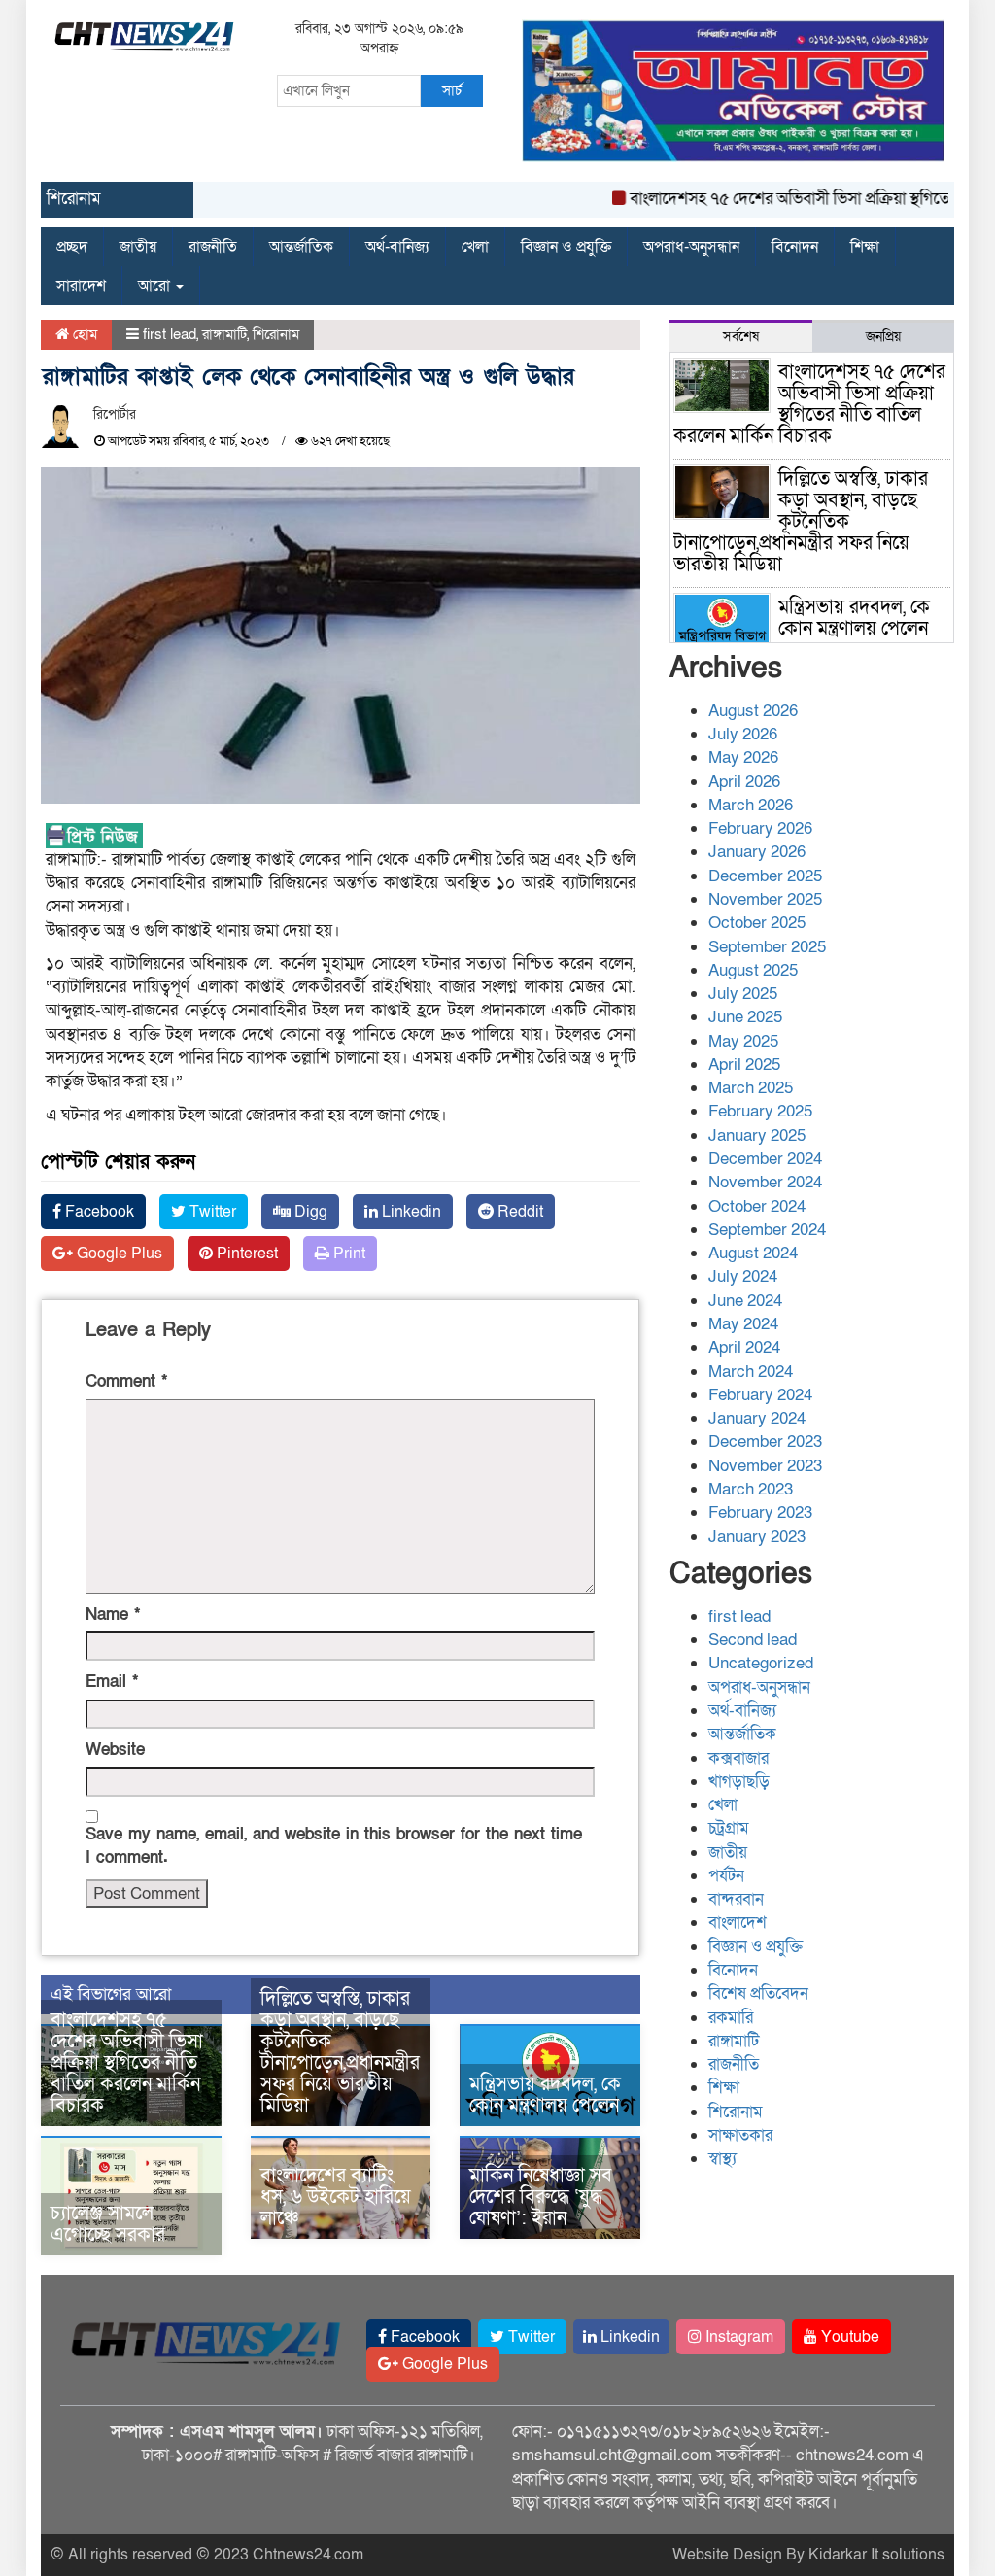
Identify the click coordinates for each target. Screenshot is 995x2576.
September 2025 (767, 947)
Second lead (753, 1640)
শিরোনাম (276, 334)
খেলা (475, 247)
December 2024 (765, 1159)
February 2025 (760, 1111)
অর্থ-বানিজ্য (397, 247)
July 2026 (743, 734)
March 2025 (751, 1088)
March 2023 (751, 1489)
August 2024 (753, 1253)
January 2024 (757, 1418)
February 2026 (760, 828)
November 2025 (765, 899)
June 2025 (745, 1017)
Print (347, 1254)
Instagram (738, 2337)
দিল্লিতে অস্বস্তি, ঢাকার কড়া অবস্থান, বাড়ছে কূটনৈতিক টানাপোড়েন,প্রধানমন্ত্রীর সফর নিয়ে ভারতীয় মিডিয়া (340, 2052)
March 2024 (751, 1372)
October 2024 (757, 1206)
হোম (83, 334)
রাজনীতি (213, 247)
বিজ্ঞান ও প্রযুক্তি (566, 247)
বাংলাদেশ (738, 1923)
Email (112, 1682)
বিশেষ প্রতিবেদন (758, 1993)
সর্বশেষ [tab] (741, 337)
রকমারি (731, 2018)
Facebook (98, 1212)
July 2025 (743, 994)
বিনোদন (795, 247)
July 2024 (743, 1276)
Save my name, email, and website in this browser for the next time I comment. (334, 1846)
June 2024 (745, 1301)
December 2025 (765, 876)
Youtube (848, 2337)
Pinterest (245, 1254)
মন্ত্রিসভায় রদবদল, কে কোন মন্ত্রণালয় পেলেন (545, 2095)
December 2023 (765, 1442)
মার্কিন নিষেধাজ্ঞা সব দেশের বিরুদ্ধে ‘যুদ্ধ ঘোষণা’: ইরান (541, 2197)
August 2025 (753, 970)
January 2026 (757, 852)
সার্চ (452, 90)
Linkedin (410, 1212)
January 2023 (757, 1537)
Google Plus (118, 1254)
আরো (156, 286)
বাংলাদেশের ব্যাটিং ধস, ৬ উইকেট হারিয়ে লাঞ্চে (336, 2197)
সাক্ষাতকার (740, 2135)
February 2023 (760, 1512)
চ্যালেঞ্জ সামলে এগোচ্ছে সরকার (108, 2224)
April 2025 (744, 1065)
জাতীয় (138, 247)
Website (115, 1750)
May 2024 (743, 1324)
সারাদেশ (81, 286)
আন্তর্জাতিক (301, 247)
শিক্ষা (865, 247)
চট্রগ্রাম (729, 1828)
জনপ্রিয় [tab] (883, 337)
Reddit (518, 1212)
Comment (126, 1381)
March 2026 (751, 805)
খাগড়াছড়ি (739, 1782)
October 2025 (757, 923)
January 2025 (757, 1135)
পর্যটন (726, 1876)
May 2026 (743, 757)
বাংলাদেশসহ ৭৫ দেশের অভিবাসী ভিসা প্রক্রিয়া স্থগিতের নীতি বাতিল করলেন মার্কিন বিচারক (127, 2063)
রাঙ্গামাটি (224, 334)
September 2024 (767, 1230)
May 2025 (743, 1041)
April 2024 (744, 1347)
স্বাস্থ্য (722, 2159)
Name (113, 1614)
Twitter (211, 1212)
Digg (309, 1212)
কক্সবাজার (738, 1758)
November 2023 (765, 1466)
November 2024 (765, 1182)
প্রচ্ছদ (72, 247)
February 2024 (760, 1395)
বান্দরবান (736, 1899)
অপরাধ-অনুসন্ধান (691, 247)
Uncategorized (761, 1663)
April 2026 (744, 782)
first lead (170, 334)
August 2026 (753, 711)
